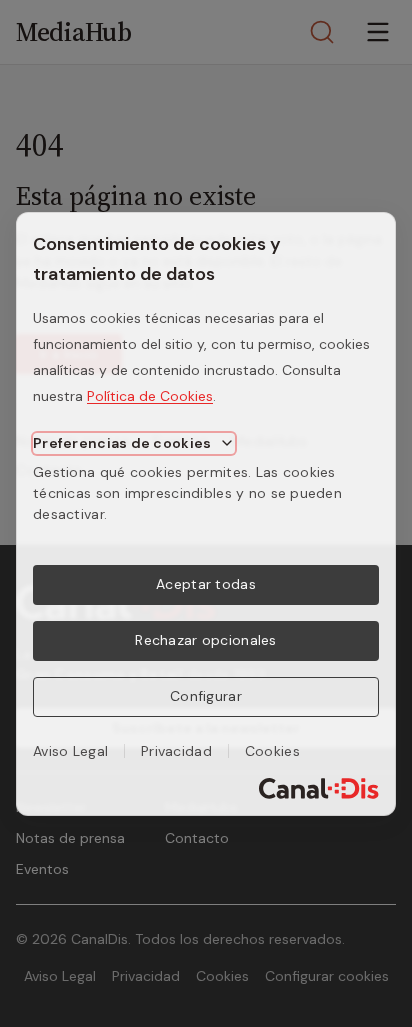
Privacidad (176, 751)
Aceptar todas (206, 584)
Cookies (272, 751)
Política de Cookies (150, 396)
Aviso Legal (70, 751)
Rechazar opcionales (205, 640)
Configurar (206, 696)
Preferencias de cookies (122, 443)
